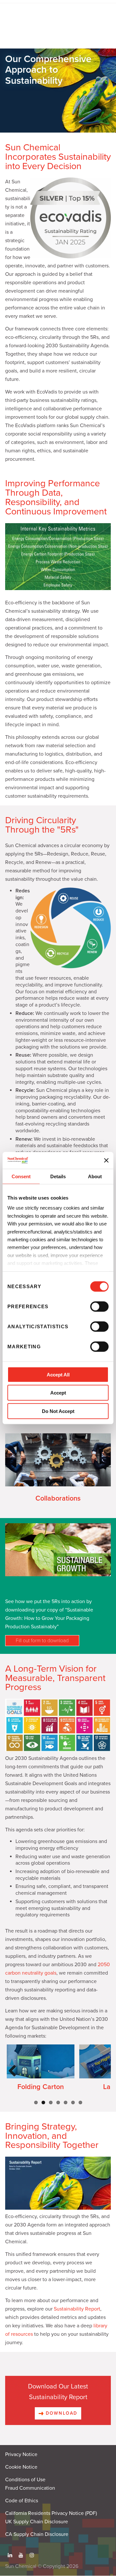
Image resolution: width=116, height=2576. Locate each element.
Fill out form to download (42, 1641)
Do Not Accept (58, 1411)
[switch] (99, 1307)
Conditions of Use (25, 2480)
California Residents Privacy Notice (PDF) (51, 2513)
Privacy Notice (21, 2454)
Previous (14, 2077)
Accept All (58, 1375)
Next (102, 2077)
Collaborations (58, 1498)
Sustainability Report (77, 2309)
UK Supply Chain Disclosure (37, 2522)
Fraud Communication (30, 2488)
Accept (58, 1393)
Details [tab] (58, 1176)
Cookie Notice (21, 2467)
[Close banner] (106, 1160)
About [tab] (95, 1176)
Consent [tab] (21, 1176)
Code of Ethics (22, 2501)
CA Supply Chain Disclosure (37, 2534)
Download (61, 2413)
